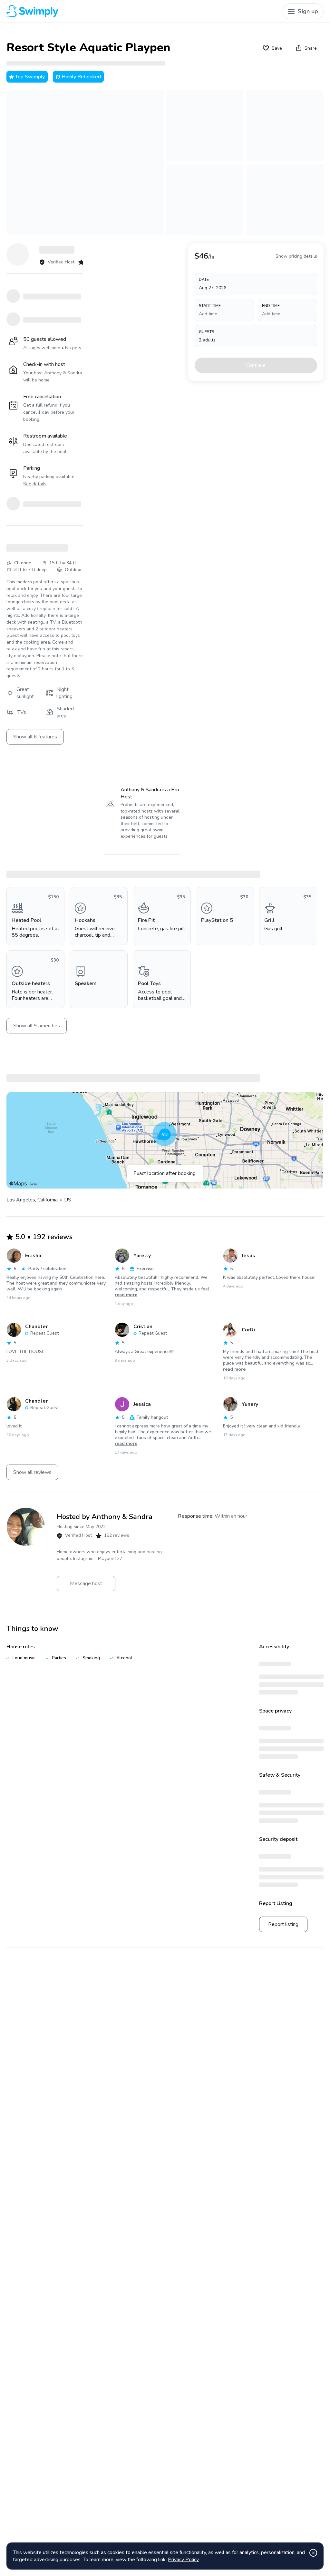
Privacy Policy (183, 2560)
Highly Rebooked (81, 77)
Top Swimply (30, 77)
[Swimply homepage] (87, 11)
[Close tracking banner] (313, 2553)
